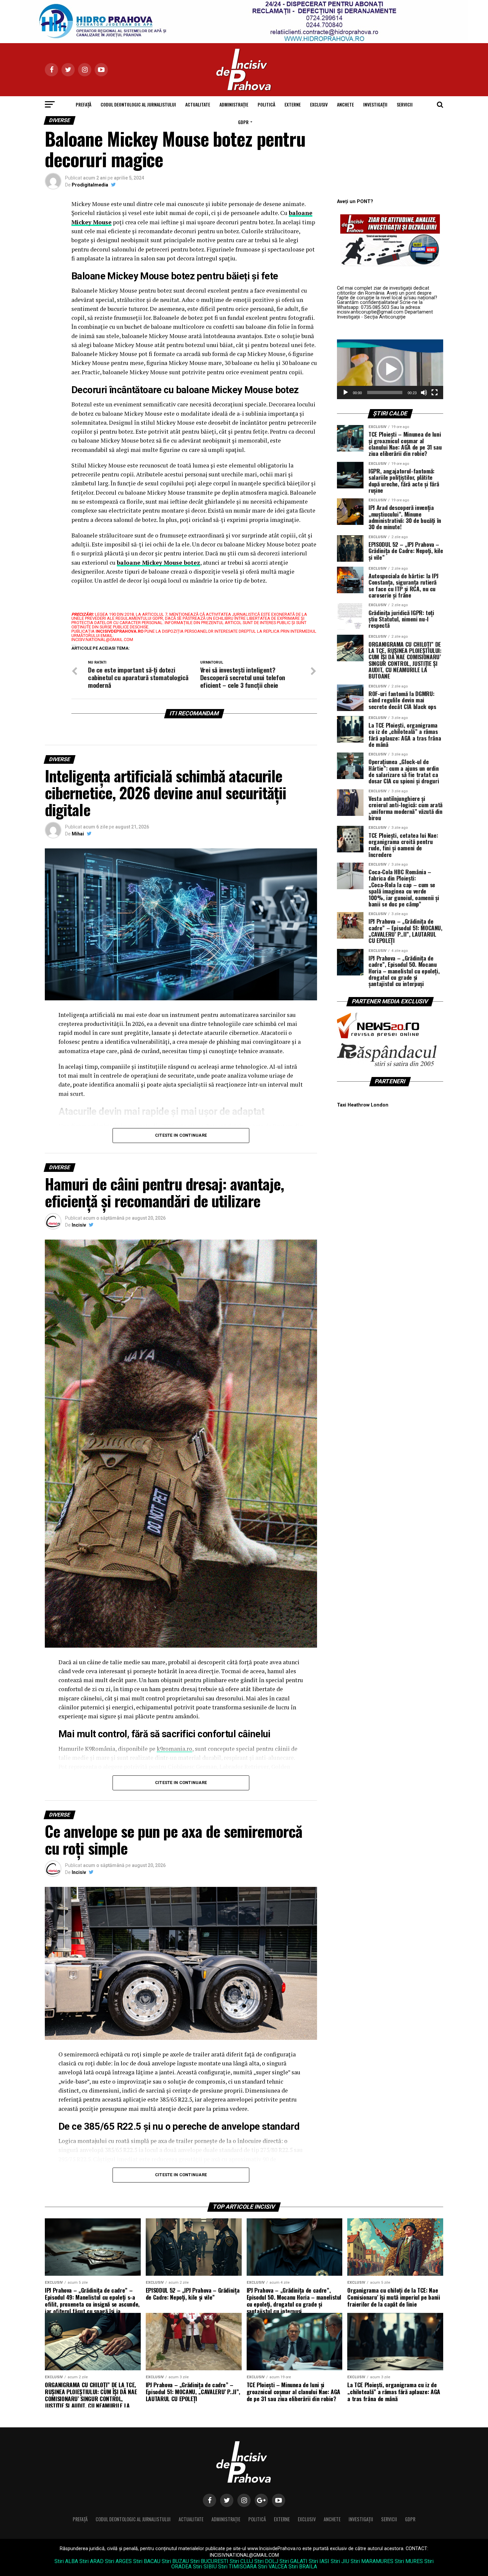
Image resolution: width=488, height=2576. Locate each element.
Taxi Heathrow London (363, 1105)
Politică (266, 104)
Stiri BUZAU (175, 2561)
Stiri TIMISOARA (237, 2567)
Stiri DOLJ (266, 2561)
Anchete (345, 104)
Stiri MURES (409, 2561)
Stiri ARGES (118, 2561)
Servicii (405, 104)
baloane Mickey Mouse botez (159, 563)
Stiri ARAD (91, 2561)
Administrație (234, 104)
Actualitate (198, 104)
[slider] (385, 393)
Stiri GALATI (293, 2561)
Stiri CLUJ (241, 2561)
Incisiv (79, 1225)
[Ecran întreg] (435, 393)
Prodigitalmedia (90, 185)
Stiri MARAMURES (372, 2561)
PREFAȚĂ (83, 104)
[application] (390, 369)
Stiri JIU (340, 2561)
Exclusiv (319, 104)
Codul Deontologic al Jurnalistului (138, 104)
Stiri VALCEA (273, 2567)
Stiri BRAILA (303, 2567)
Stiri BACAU (147, 2561)
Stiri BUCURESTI (209, 2561)
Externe (293, 104)
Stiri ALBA (66, 2561)
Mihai (78, 834)
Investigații (375, 104)
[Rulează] (346, 393)
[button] (390, 369)
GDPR (243, 122)
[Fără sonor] (424, 393)
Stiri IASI (319, 2561)
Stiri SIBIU (205, 2567)
